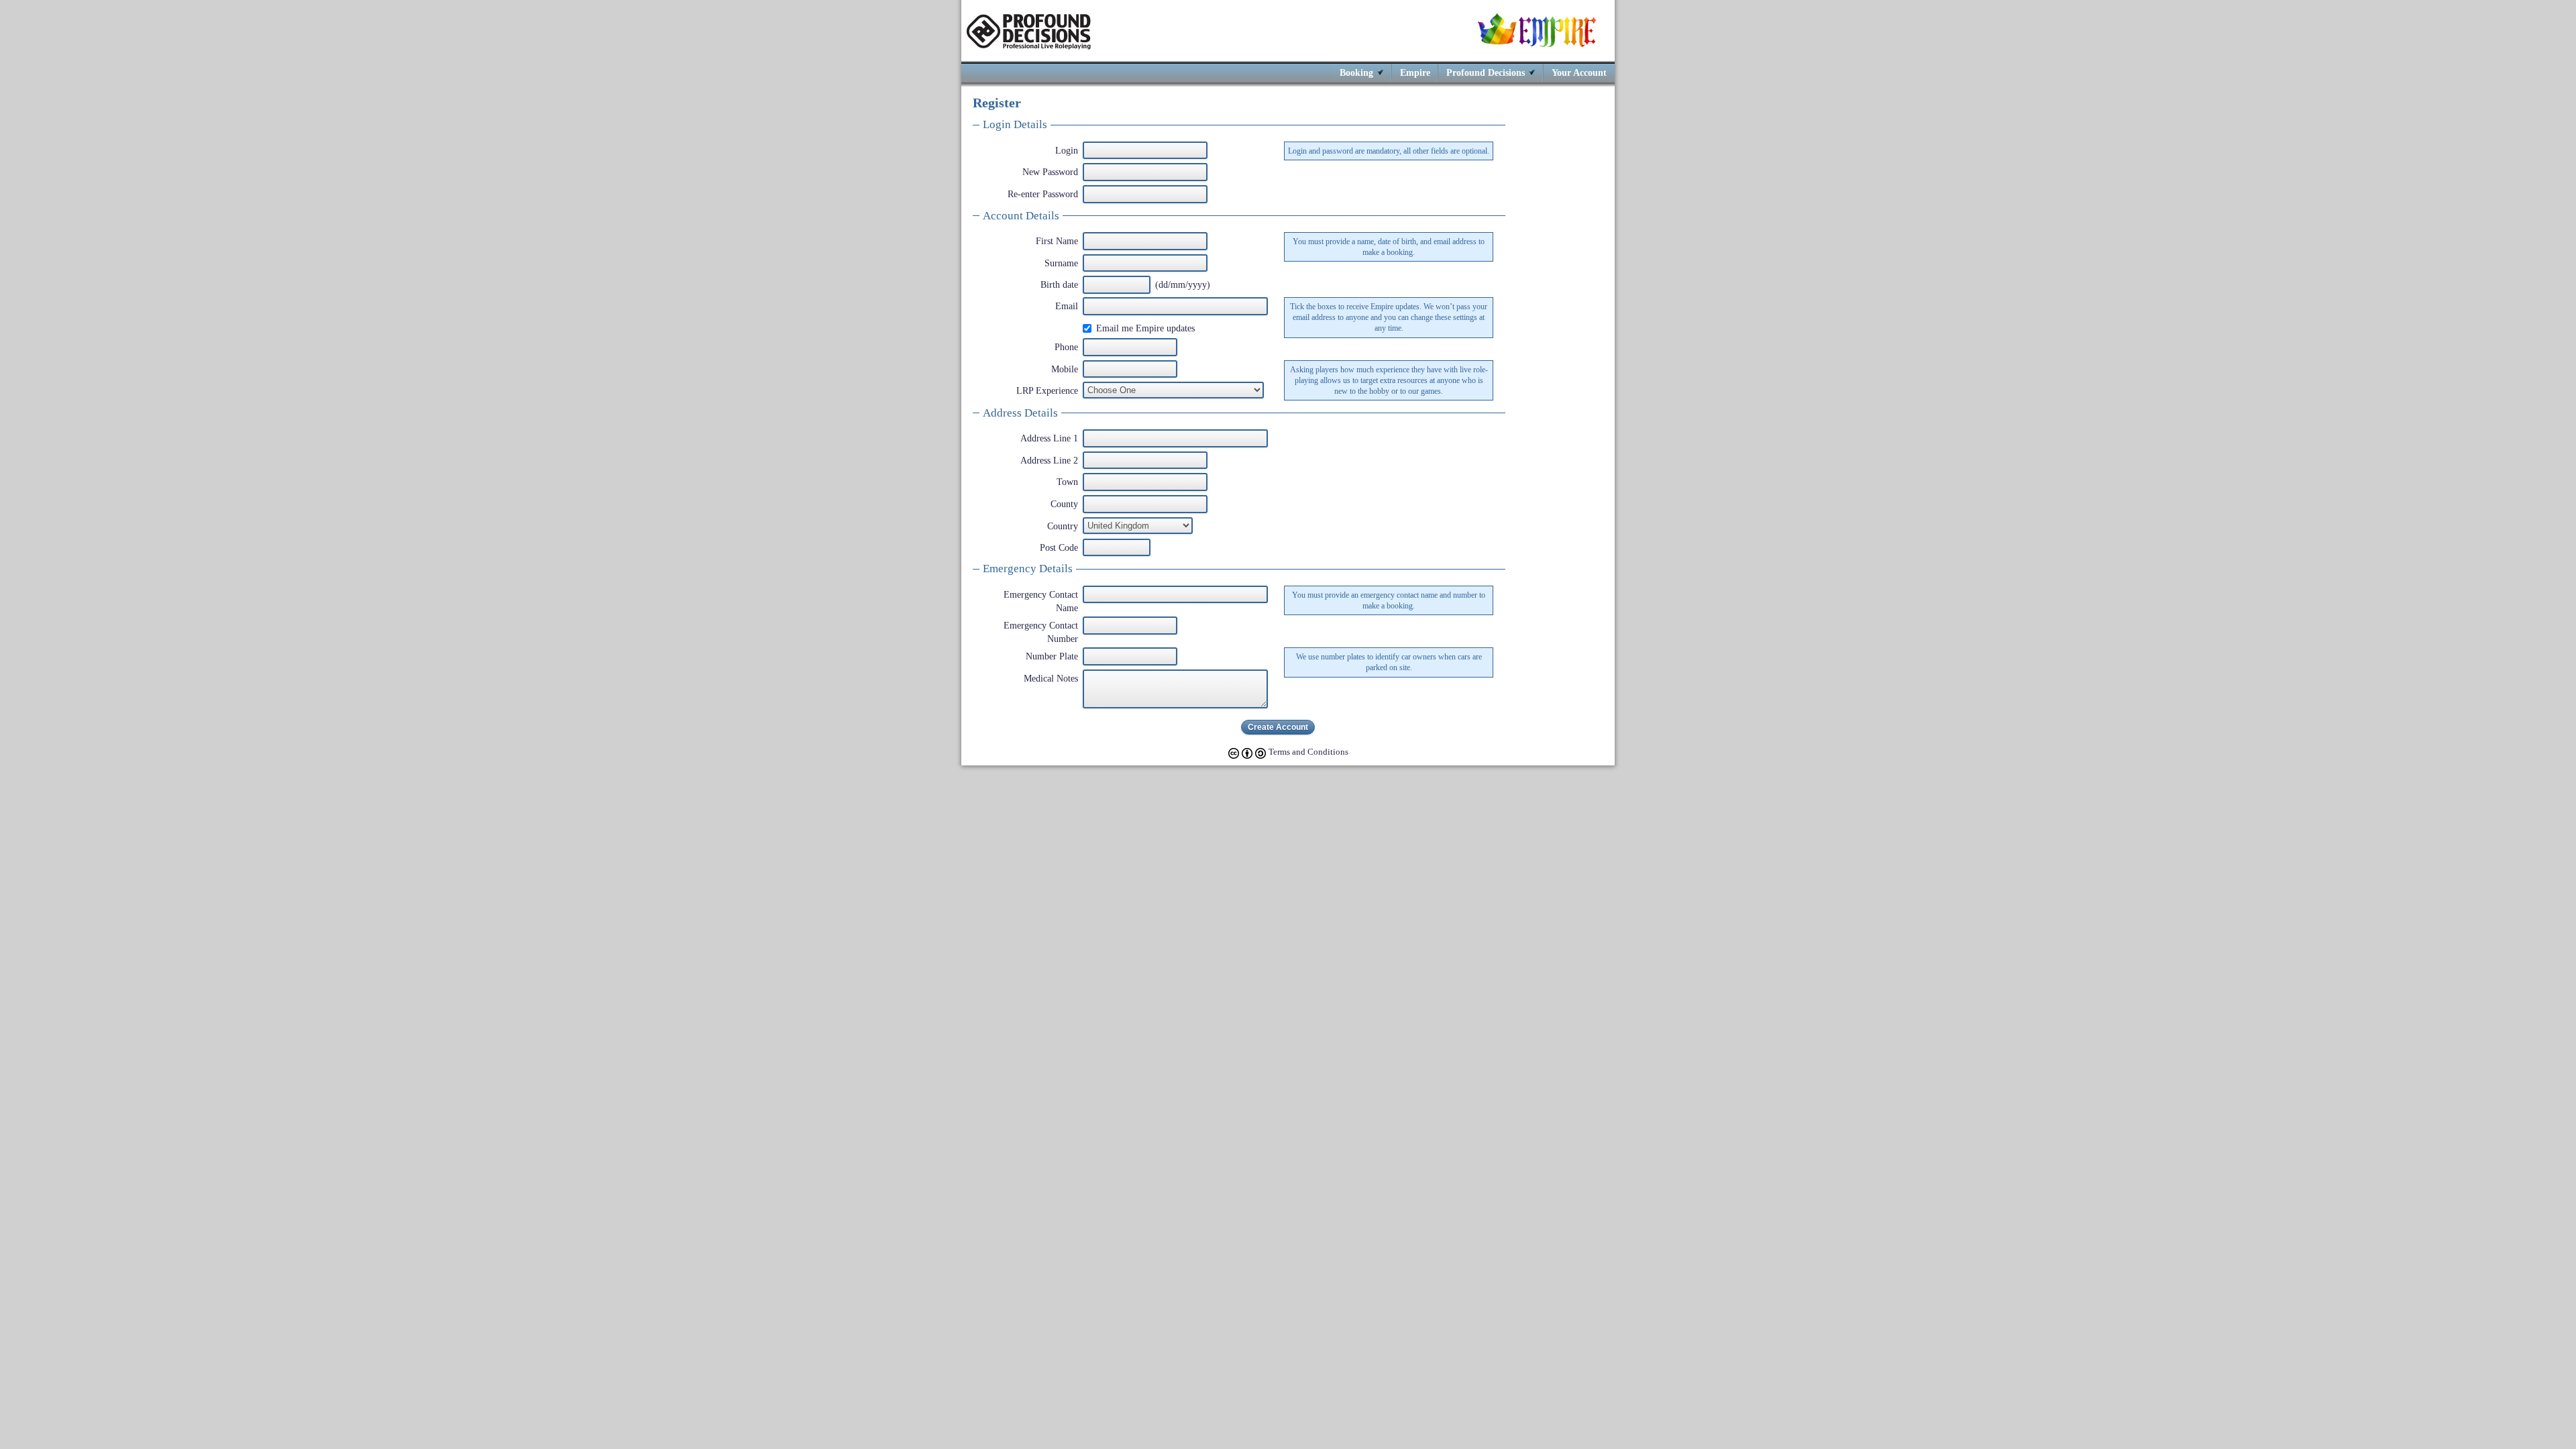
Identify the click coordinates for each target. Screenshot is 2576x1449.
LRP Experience (1047, 390)
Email (1067, 306)
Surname (1061, 263)
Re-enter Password (1043, 194)
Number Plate (1052, 656)
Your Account (1579, 72)
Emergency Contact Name (1041, 601)
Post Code (1059, 547)
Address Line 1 (1049, 438)
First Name (1057, 241)
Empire (1415, 72)
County (1064, 504)
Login (1067, 150)
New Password (1050, 172)
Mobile (1065, 369)
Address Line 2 (1049, 460)
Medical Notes (1051, 678)
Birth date (1059, 284)
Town (1067, 482)
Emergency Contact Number (1041, 632)
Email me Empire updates (1145, 328)
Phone (1066, 347)
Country (1063, 526)
